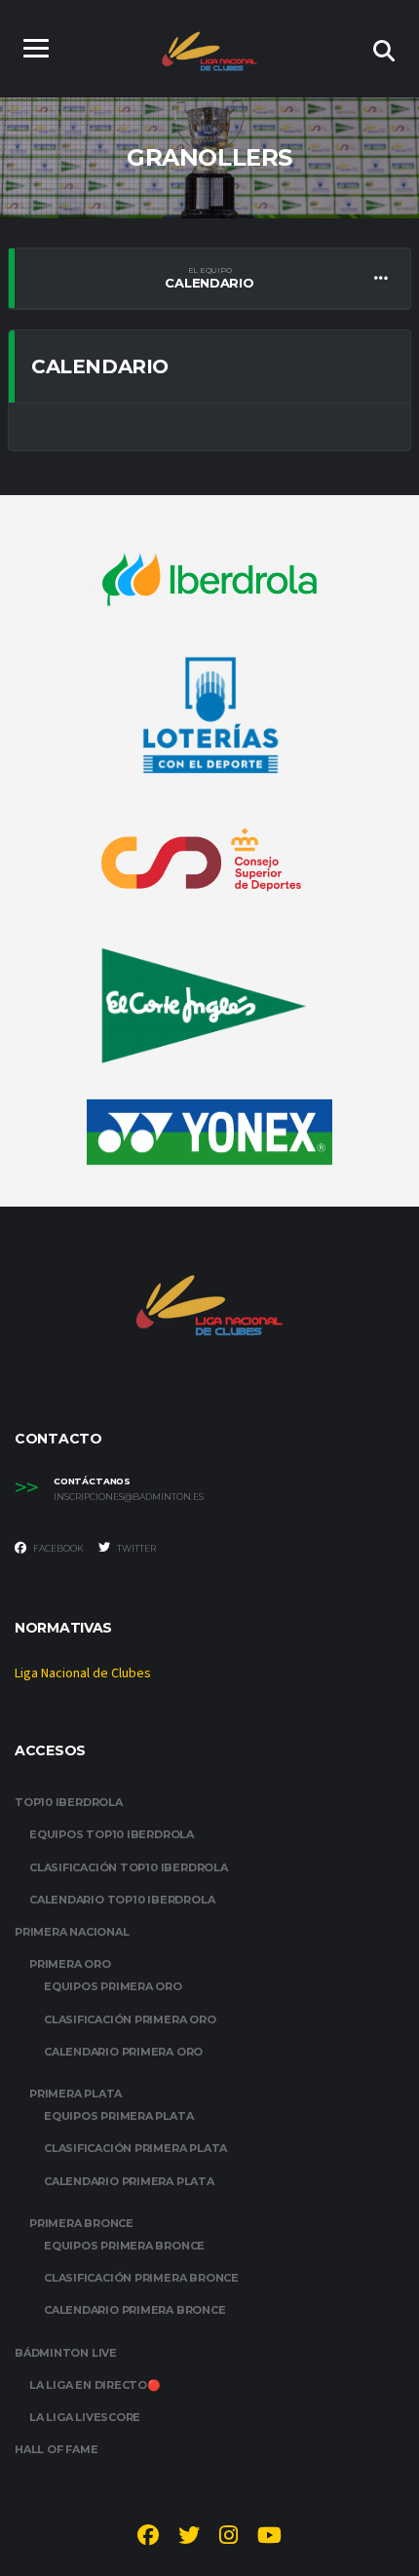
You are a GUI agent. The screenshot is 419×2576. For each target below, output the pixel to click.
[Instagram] (229, 2538)
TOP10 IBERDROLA (69, 1802)
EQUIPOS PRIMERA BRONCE (124, 2246)
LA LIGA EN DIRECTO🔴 (95, 2385)
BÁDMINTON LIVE (66, 2353)
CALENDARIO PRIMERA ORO (123, 2052)
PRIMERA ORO (70, 1964)
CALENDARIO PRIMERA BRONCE (135, 2310)
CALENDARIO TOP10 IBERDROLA (122, 1900)
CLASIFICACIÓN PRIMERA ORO (130, 2019)
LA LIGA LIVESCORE (85, 2417)
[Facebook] (148, 2538)
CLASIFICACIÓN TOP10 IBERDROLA (129, 1867)
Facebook (57, 1548)
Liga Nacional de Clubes (83, 1673)
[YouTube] (269, 2538)
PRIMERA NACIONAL (72, 1932)
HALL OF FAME (56, 2449)
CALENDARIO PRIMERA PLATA (129, 2181)
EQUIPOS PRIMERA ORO (113, 1986)
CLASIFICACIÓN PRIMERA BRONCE (141, 2278)
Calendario (209, 278)
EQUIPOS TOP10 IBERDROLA (112, 1834)
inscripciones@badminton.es (129, 1497)
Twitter (135, 1548)
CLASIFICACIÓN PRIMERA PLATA (135, 2148)
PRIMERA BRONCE (81, 2223)
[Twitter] (189, 2538)
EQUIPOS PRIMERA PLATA (118, 2116)
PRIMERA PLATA (76, 2094)
